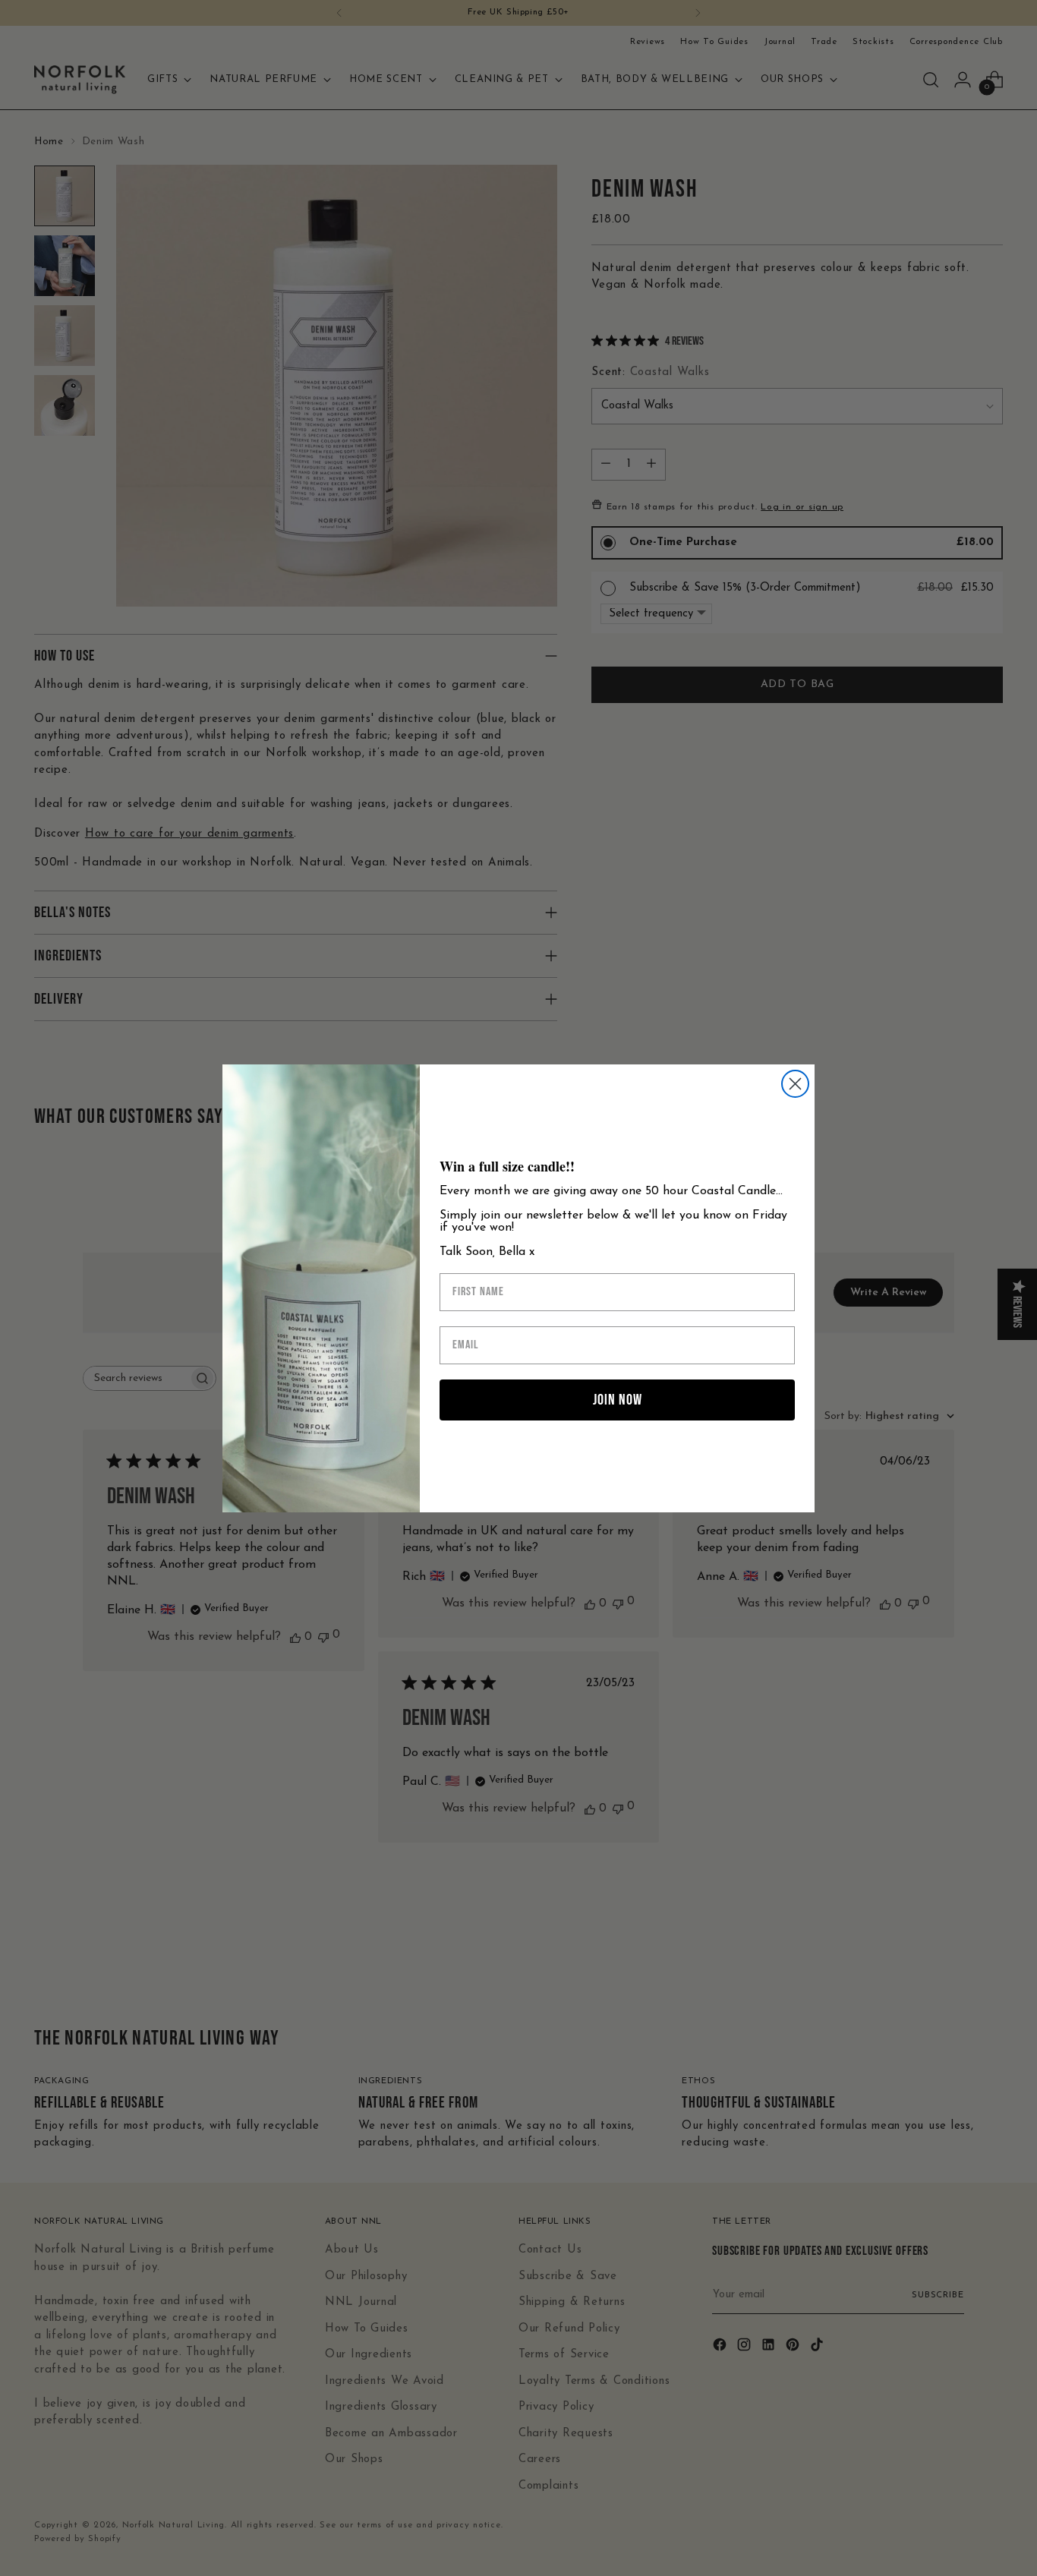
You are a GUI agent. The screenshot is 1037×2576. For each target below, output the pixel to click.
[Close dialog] (795, 1084)
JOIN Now (618, 1400)
